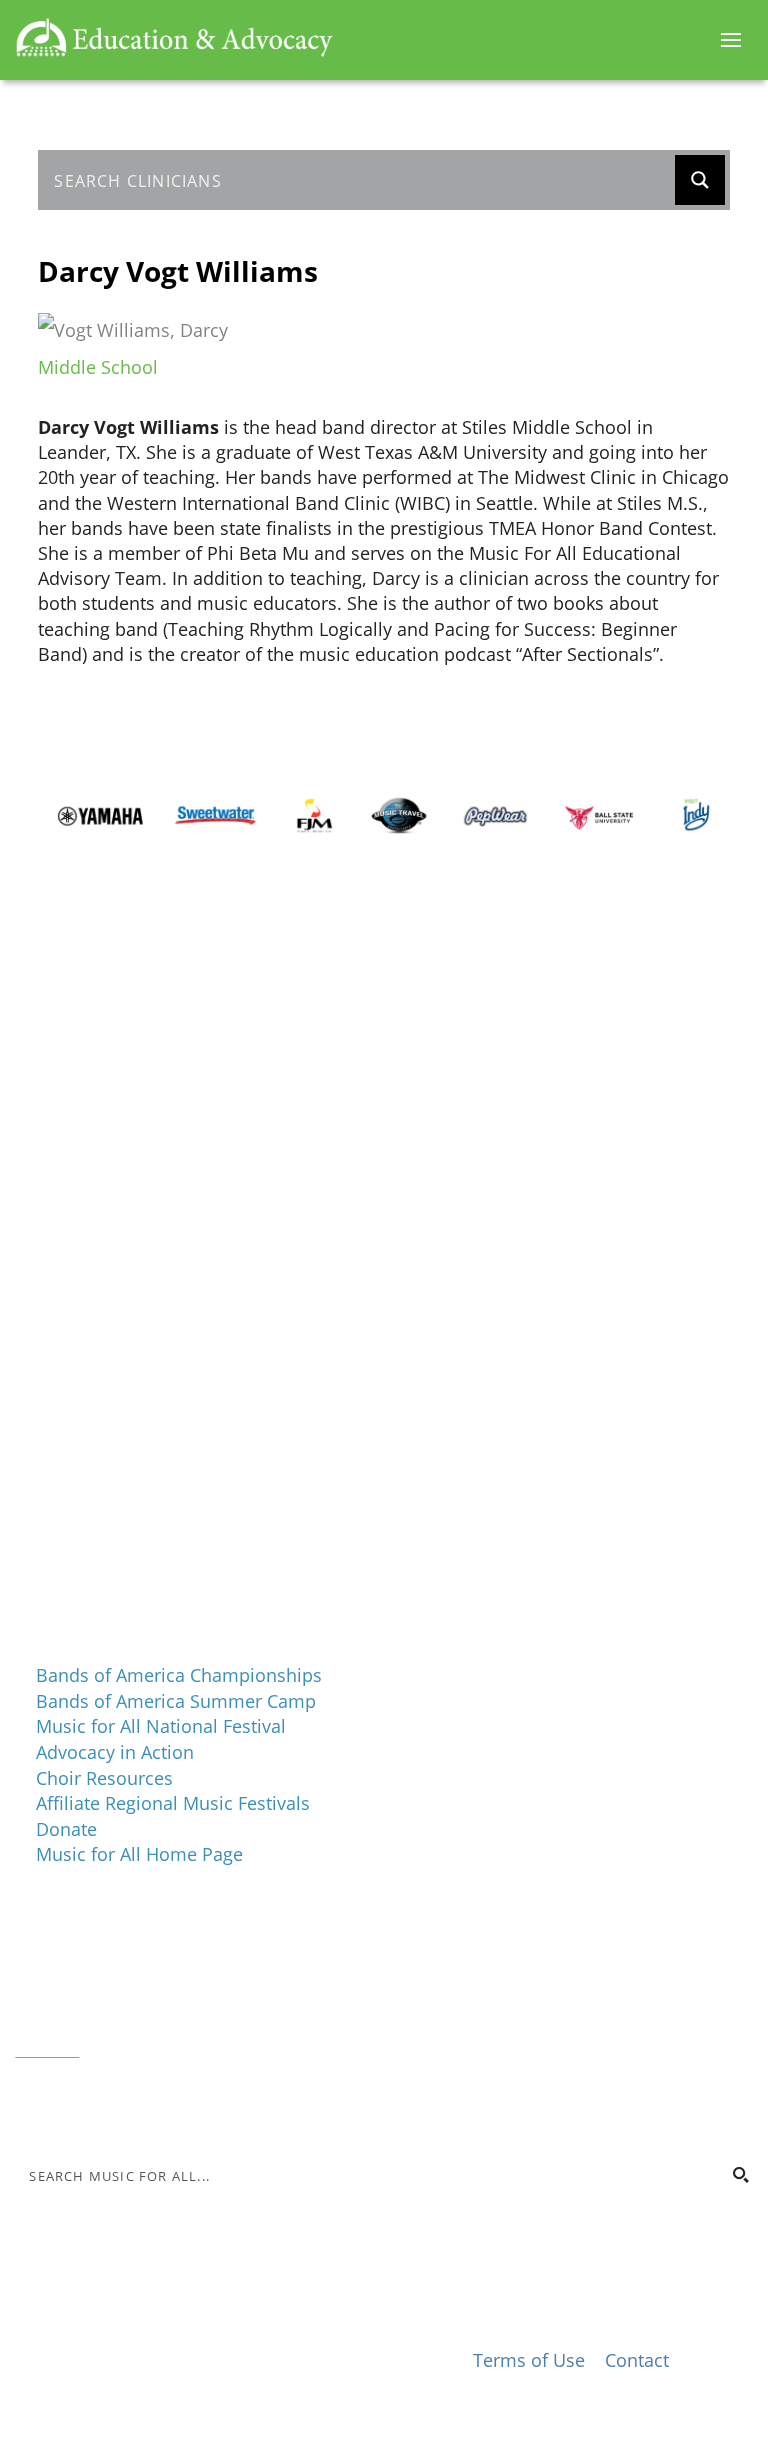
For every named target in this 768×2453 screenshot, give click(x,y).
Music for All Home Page (139, 1854)
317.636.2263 (183, 1997)
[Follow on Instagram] (71, 2108)
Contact (47, 2047)
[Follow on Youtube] (151, 2108)
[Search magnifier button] (700, 180)
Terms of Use (529, 2360)
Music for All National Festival (161, 1726)
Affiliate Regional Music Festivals (173, 1803)
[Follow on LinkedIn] (111, 2108)
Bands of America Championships (179, 1675)
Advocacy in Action (115, 1752)
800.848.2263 (150, 2022)
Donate (66, 1829)
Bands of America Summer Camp (176, 1701)
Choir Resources (104, 1778)
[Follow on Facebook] (31, 2108)
